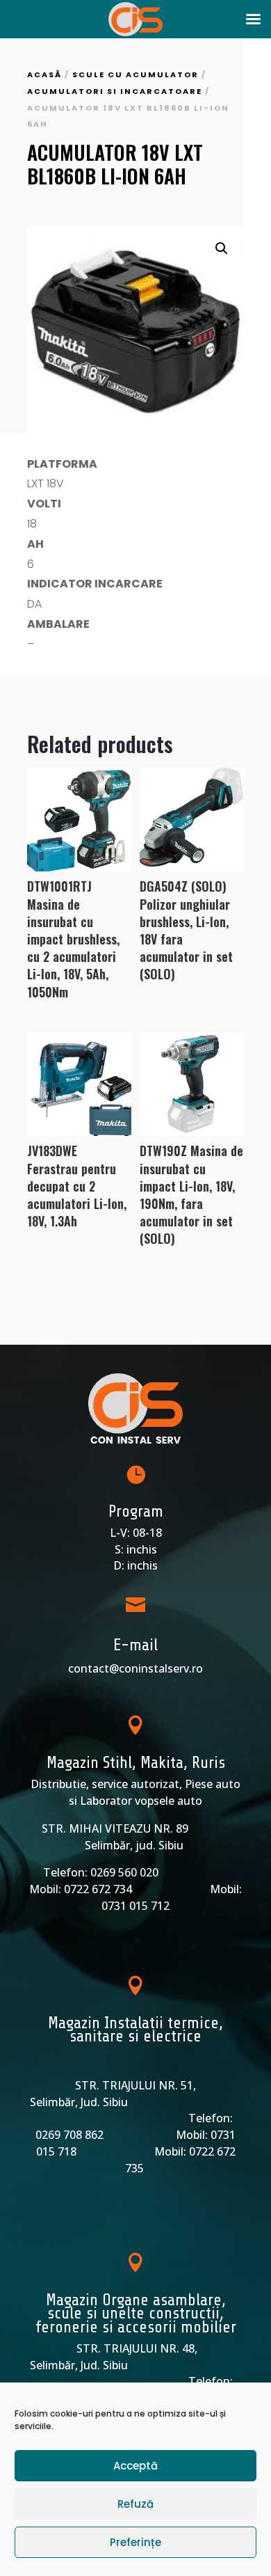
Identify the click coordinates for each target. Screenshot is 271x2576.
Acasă (44, 74)
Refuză (135, 2504)
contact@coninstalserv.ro (135, 1668)
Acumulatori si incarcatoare (115, 91)
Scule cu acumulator (135, 74)
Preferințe (135, 2542)
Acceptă (135, 2466)
